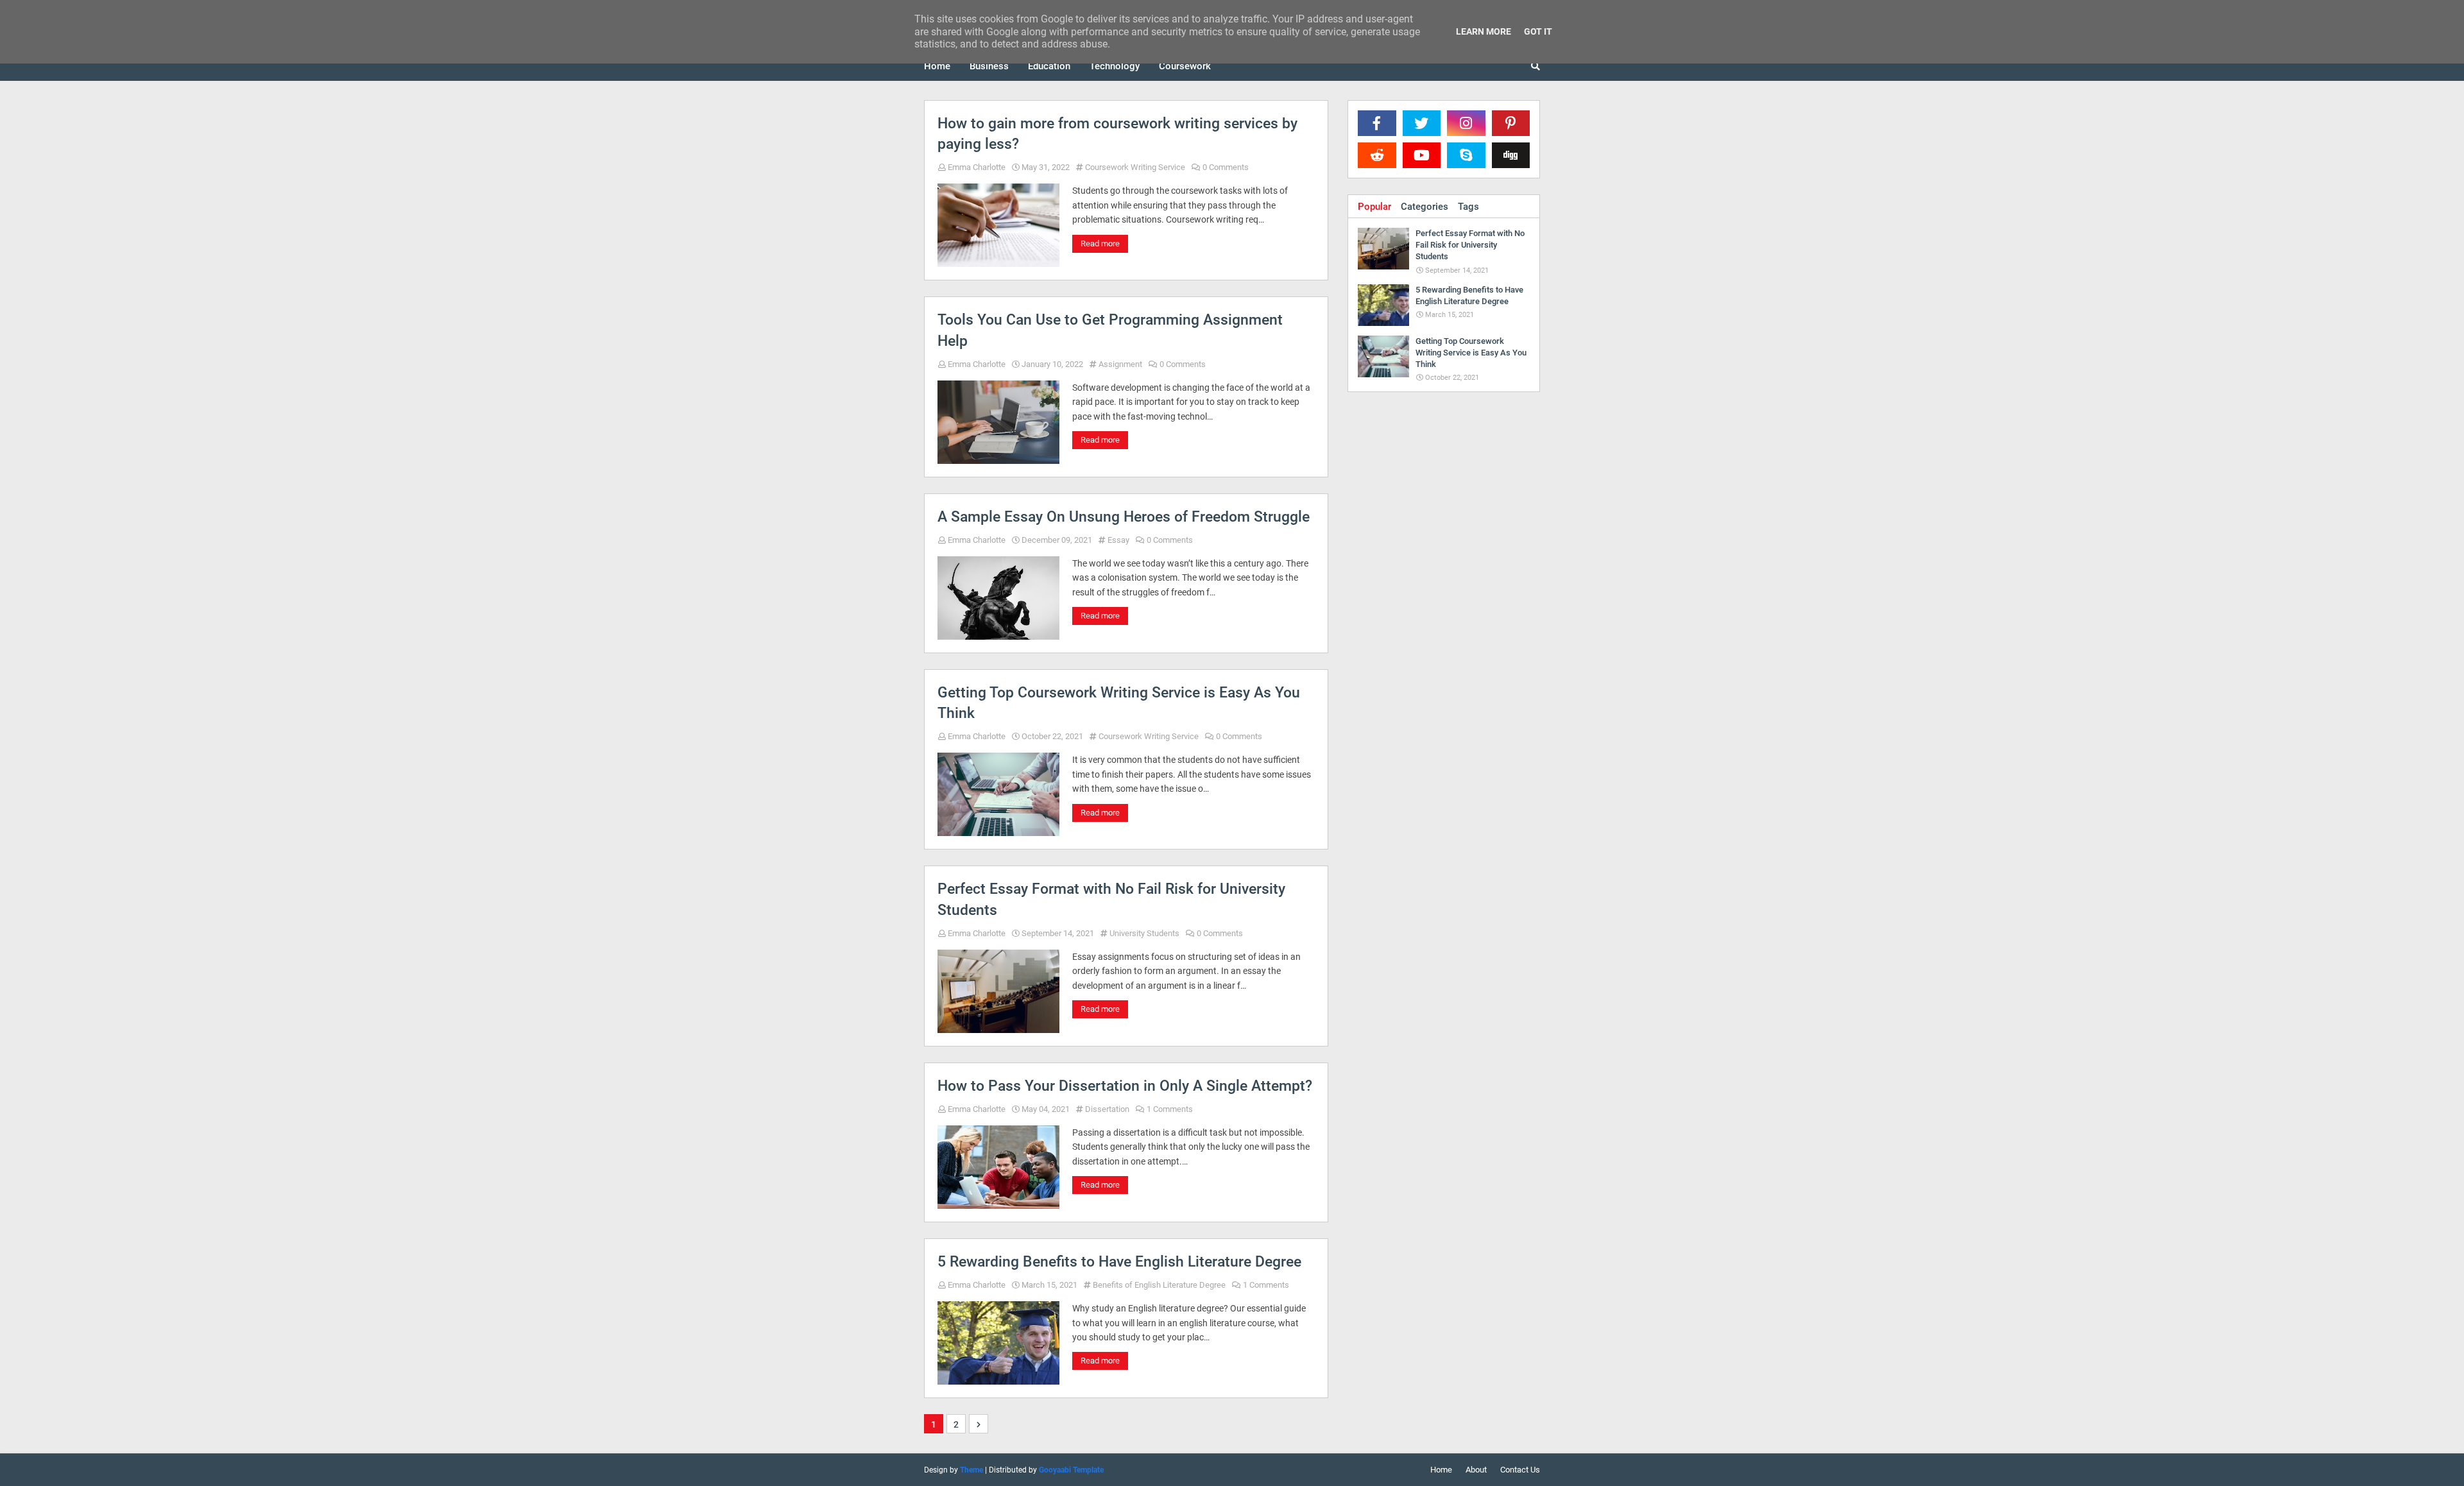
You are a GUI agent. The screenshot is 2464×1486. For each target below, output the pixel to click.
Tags (1468, 207)
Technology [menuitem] (1115, 66)
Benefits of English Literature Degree (1159, 1285)
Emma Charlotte (977, 167)
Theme (971, 1470)
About (1476, 1470)
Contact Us (1520, 1470)
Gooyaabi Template (1071, 1470)
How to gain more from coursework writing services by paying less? (1117, 134)
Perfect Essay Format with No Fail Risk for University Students (1111, 899)
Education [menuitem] (1049, 66)
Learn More (1484, 31)
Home (1441, 1470)
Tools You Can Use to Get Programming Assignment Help (1110, 330)
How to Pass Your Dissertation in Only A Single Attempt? (1125, 1086)
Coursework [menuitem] (1185, 66)
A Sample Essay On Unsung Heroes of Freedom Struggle (1124, 517)
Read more (1100, 243)
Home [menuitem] (937, 66)
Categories (1425, 207)
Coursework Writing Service (1135, 167)
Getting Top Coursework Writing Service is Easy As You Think (1119, 703)
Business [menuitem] (989, 66)
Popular (1374, 207)
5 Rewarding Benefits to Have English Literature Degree (1119, 1262)
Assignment (1120, 364)
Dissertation (1107, 1109)
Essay (1118, 540)
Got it (1538, 31)
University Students (1144, 933)
